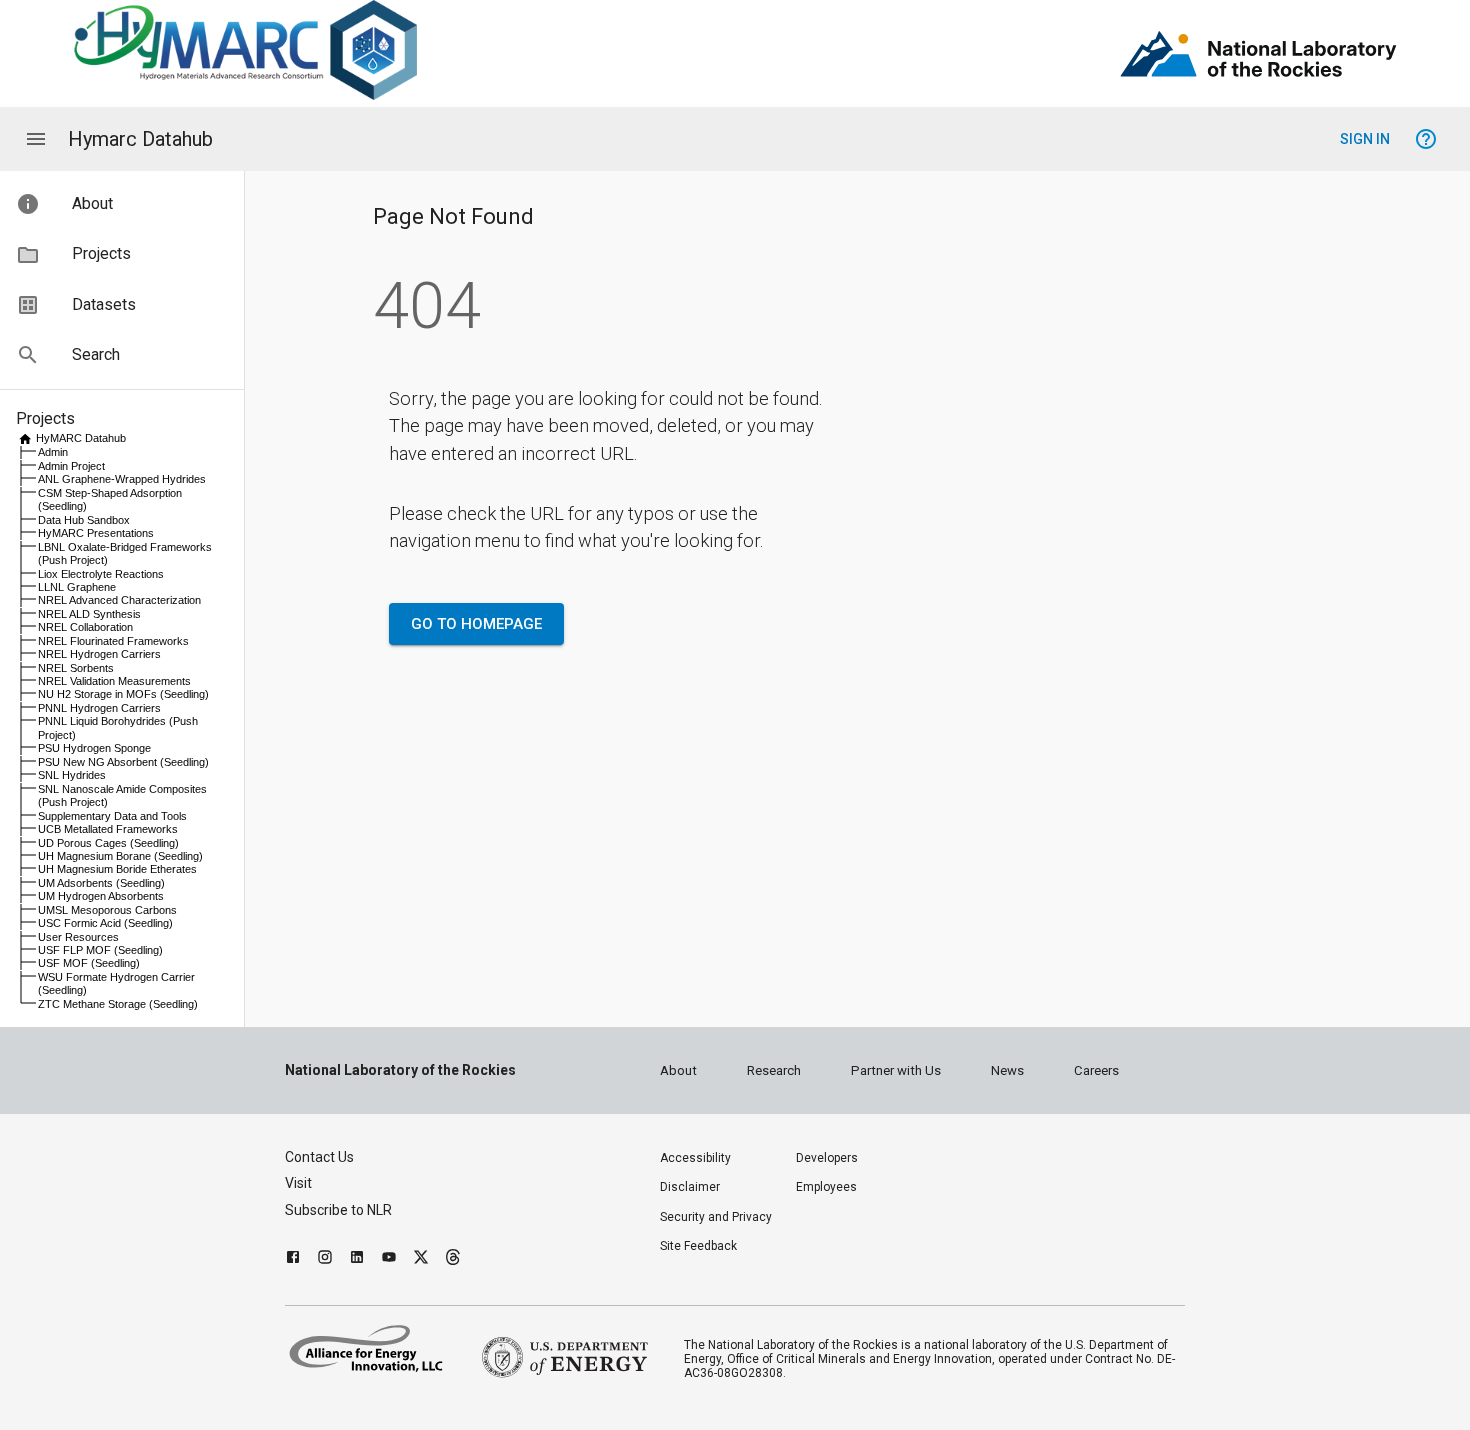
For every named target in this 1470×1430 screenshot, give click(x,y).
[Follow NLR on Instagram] (325, 1259)
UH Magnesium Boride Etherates (117, 869)
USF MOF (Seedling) (89, 963)
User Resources (78, 937)
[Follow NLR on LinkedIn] (357, 1259)
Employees (826, 1187)
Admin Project (71, 466)
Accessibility (695, 1158)
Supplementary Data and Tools (112, 816)
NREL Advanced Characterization (119, 600)
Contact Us (319, 1157)
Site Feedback (698, 1246)
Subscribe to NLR (338, 1210)
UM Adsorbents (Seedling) (101, 883)
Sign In (1365, 139)
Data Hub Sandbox (84, 520)
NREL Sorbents (76, 668)
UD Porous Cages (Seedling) (108, 843)
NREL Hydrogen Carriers (99, 654)
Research (774, 1070)
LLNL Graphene (77, 587)
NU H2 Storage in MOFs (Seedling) (123, 694)
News (1007, 1070)
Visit (298, 1183)
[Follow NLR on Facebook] (293, 1259)
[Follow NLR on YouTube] (389, 1259)
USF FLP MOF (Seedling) (100, 950)
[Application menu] (36, 139)
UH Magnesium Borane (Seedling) (120, 856)
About (678, 1070)
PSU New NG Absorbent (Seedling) (123, 762)
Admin (53, 452)
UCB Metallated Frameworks (108, 829)
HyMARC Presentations (96, 533)
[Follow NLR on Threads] (453, 1259)
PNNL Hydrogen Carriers (99, 708)
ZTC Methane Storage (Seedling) (118, 1004)
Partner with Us (896, 1070)
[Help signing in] (1426, 139)
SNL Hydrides (72, 775)
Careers (1096, 1070)
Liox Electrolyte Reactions (101, 574)
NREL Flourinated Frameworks (113, 641)
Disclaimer (690, 1187)
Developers (827, 1158)
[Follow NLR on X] (421, 1259)
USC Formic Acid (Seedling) (105, 923)
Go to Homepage (476, 624)
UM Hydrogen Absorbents (101, 896)
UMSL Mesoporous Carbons (107, 910)
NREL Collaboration (85, 627)
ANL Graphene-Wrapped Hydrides (122, 479)
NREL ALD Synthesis (89, 614)
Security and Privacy (716, 1217)
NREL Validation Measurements (114, 681)
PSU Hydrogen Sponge (94, 748)
